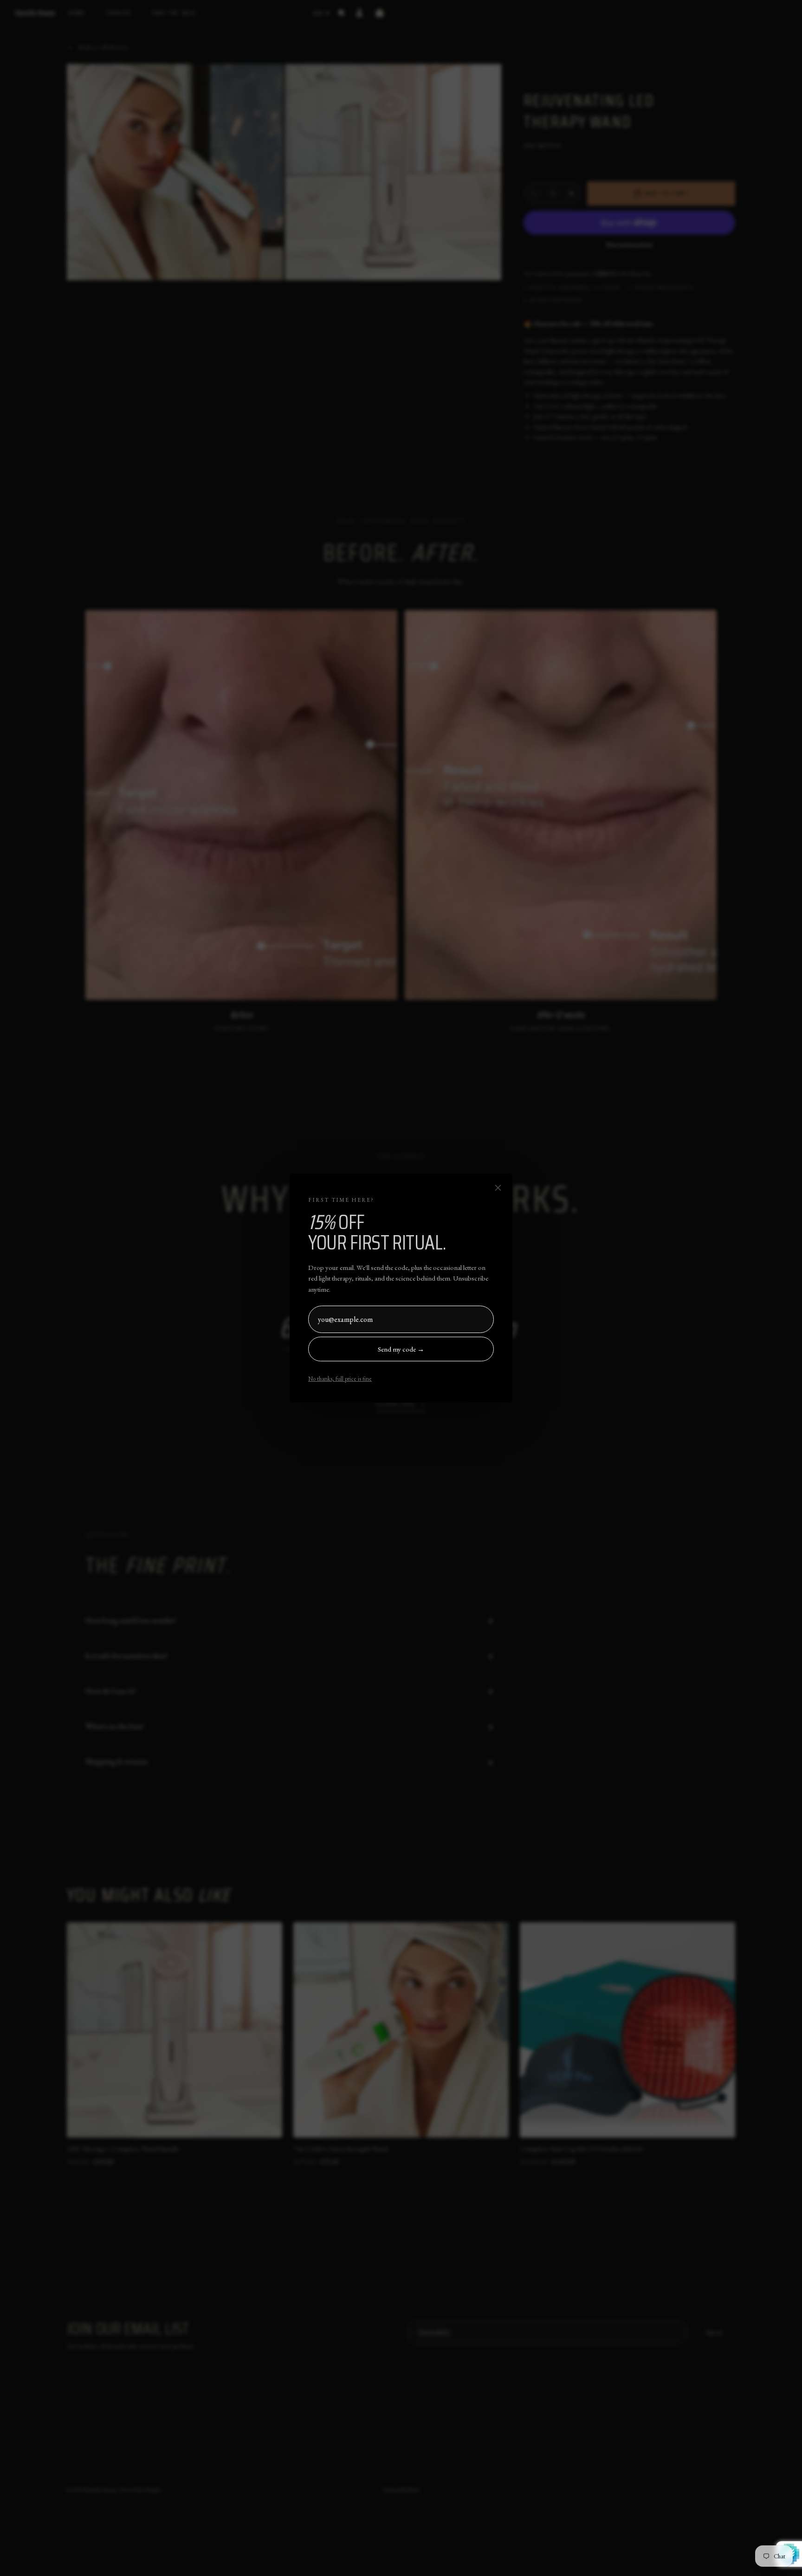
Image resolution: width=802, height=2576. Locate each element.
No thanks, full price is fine (340, 1379)
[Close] (498, 1188)
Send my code (401, 1349)
